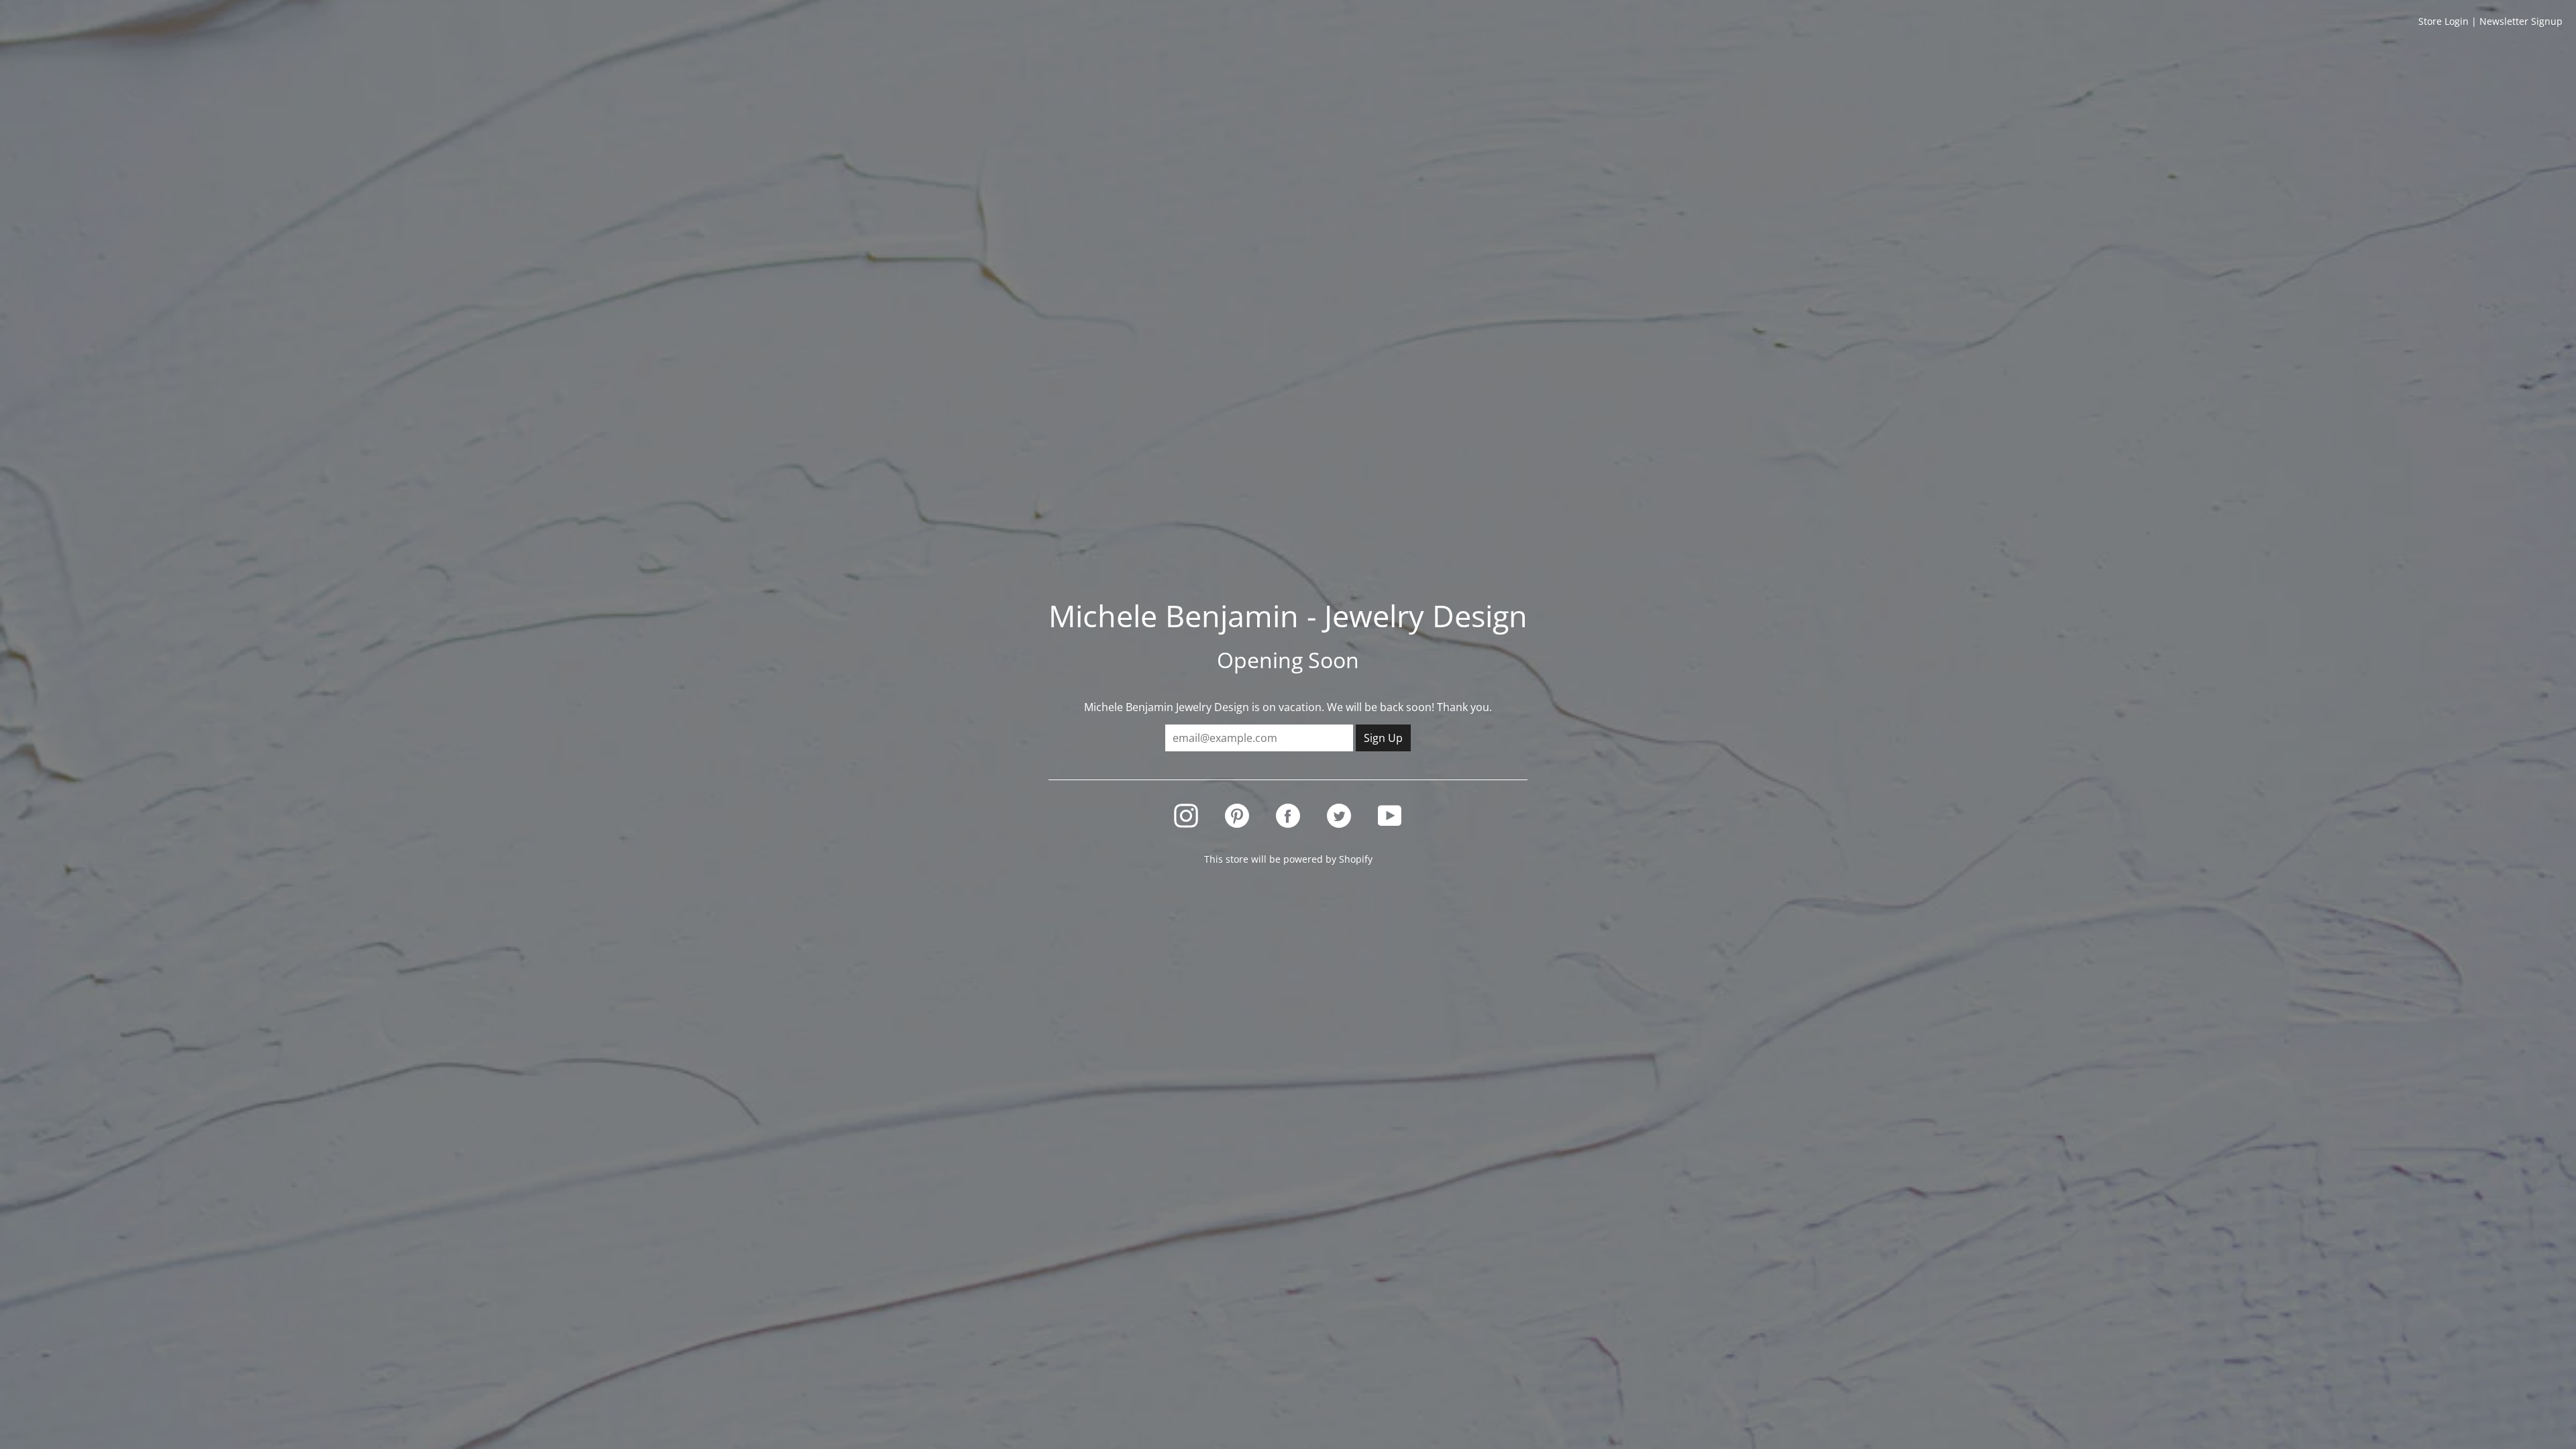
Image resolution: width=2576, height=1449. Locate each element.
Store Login (2444, 21)
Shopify (1356, 859)
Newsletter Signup (2521, 21)
